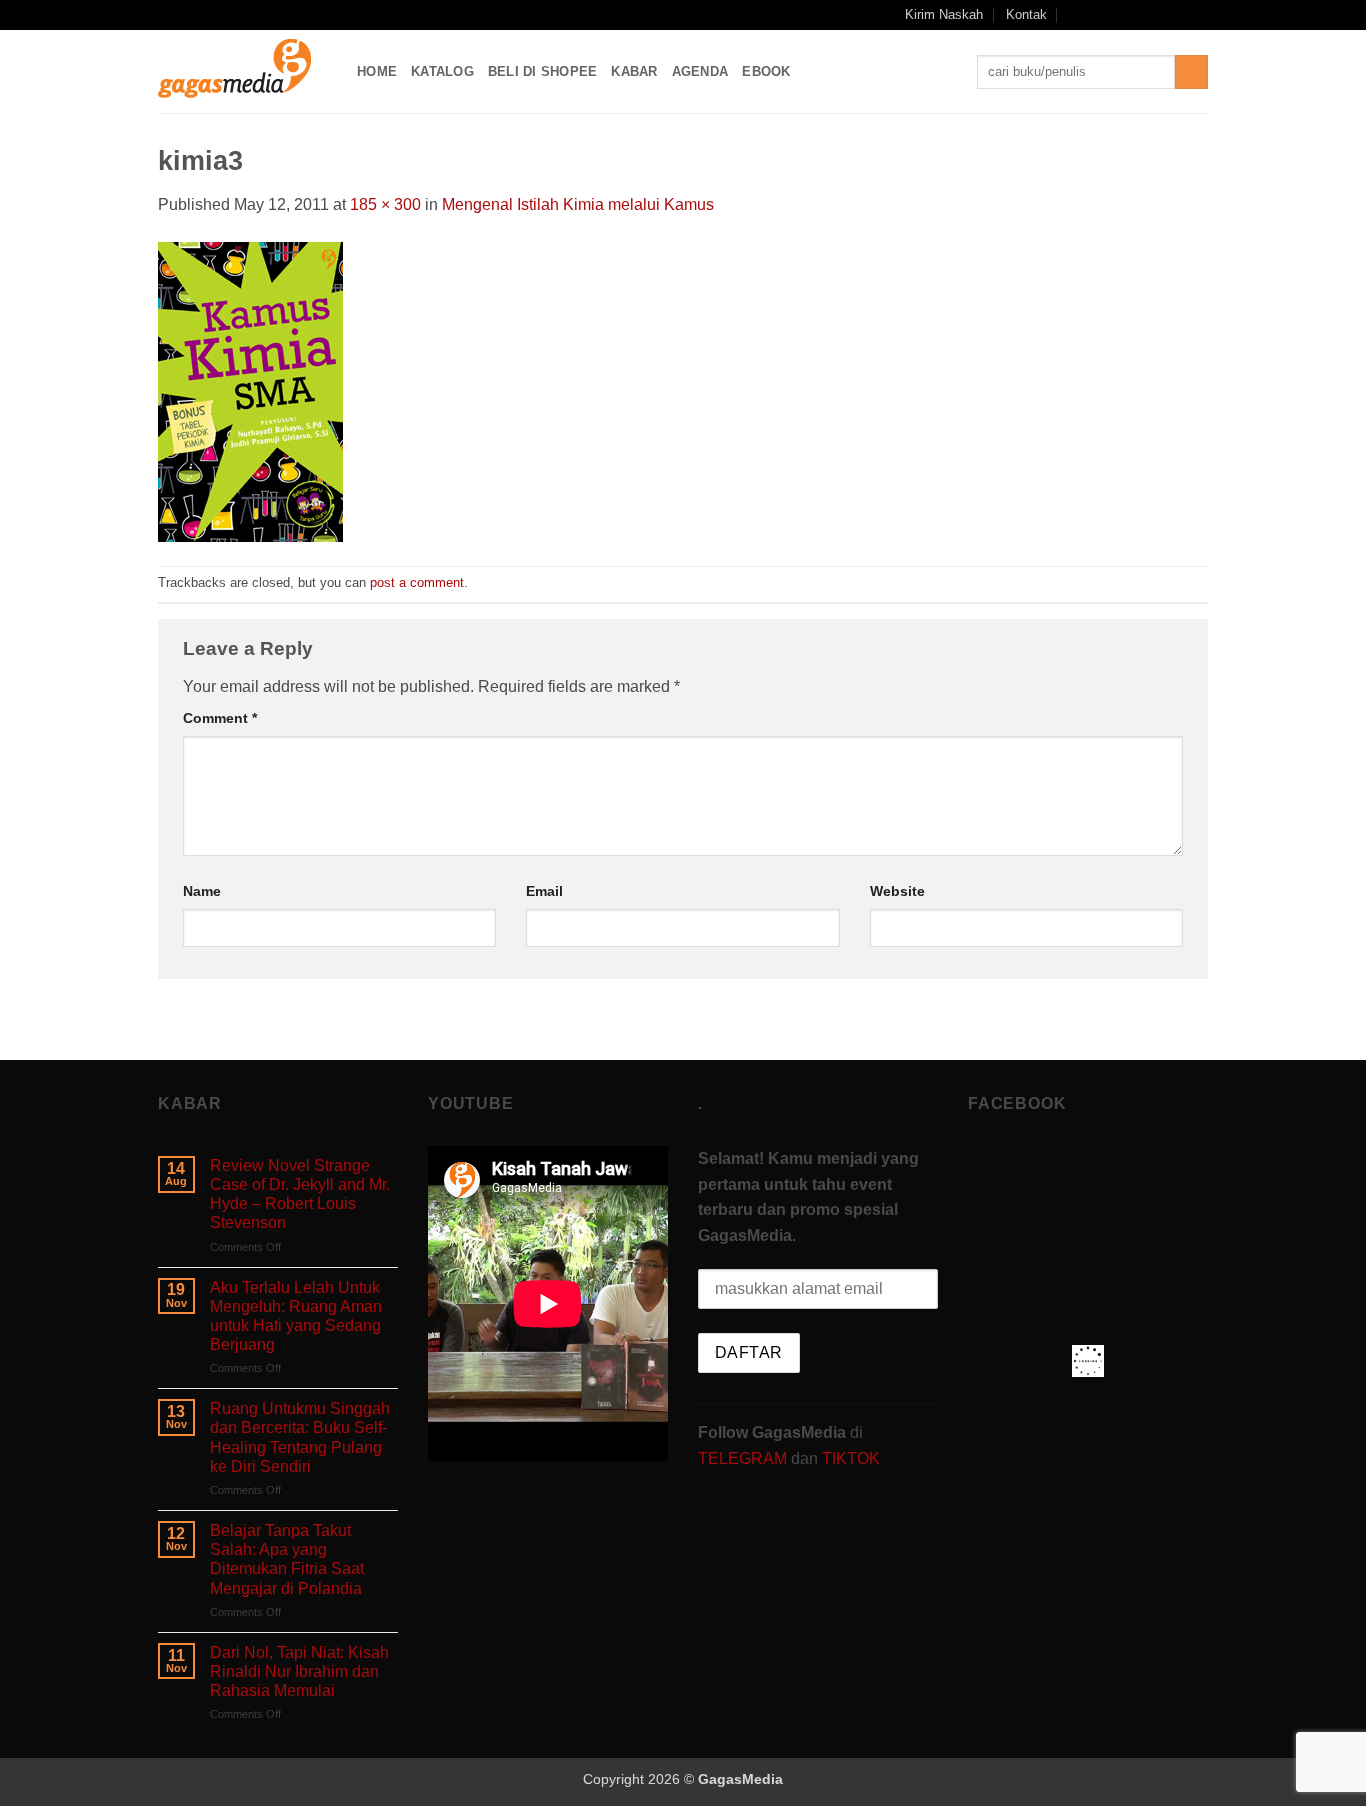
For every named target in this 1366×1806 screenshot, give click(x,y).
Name (202, 891)
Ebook (766, 71)
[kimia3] (250, 390)
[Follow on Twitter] (1160, 15)
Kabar (634, 71)
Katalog (442, 71)
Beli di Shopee (543, 71)
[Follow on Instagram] (1122, 15)
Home (377, 71)
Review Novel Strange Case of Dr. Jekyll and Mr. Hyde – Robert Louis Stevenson (300, 1194)
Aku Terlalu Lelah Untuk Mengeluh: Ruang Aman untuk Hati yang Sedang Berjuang (296, 1316)
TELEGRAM (744, 1458)
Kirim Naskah (944, 14)
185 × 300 (385, 204)
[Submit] (1191, 72)
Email (544, 891)
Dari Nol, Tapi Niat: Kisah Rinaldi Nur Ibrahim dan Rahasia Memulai (299, 1671)
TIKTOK (851, 1458)
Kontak (1026, 14)
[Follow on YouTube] (1179, 15)
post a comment (417, 582)
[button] (1075, 14)
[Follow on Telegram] (1198, 15)
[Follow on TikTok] (1141, 15)
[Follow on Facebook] (1102, 15)
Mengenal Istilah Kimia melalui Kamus (578, 204)
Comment (220, 718)
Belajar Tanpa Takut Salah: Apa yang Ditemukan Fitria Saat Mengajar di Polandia (287, 1559)
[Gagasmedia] (242, 71)
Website (897, 891)
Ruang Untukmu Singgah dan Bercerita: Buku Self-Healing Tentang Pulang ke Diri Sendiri (300, 1437)
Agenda (700, 71)
